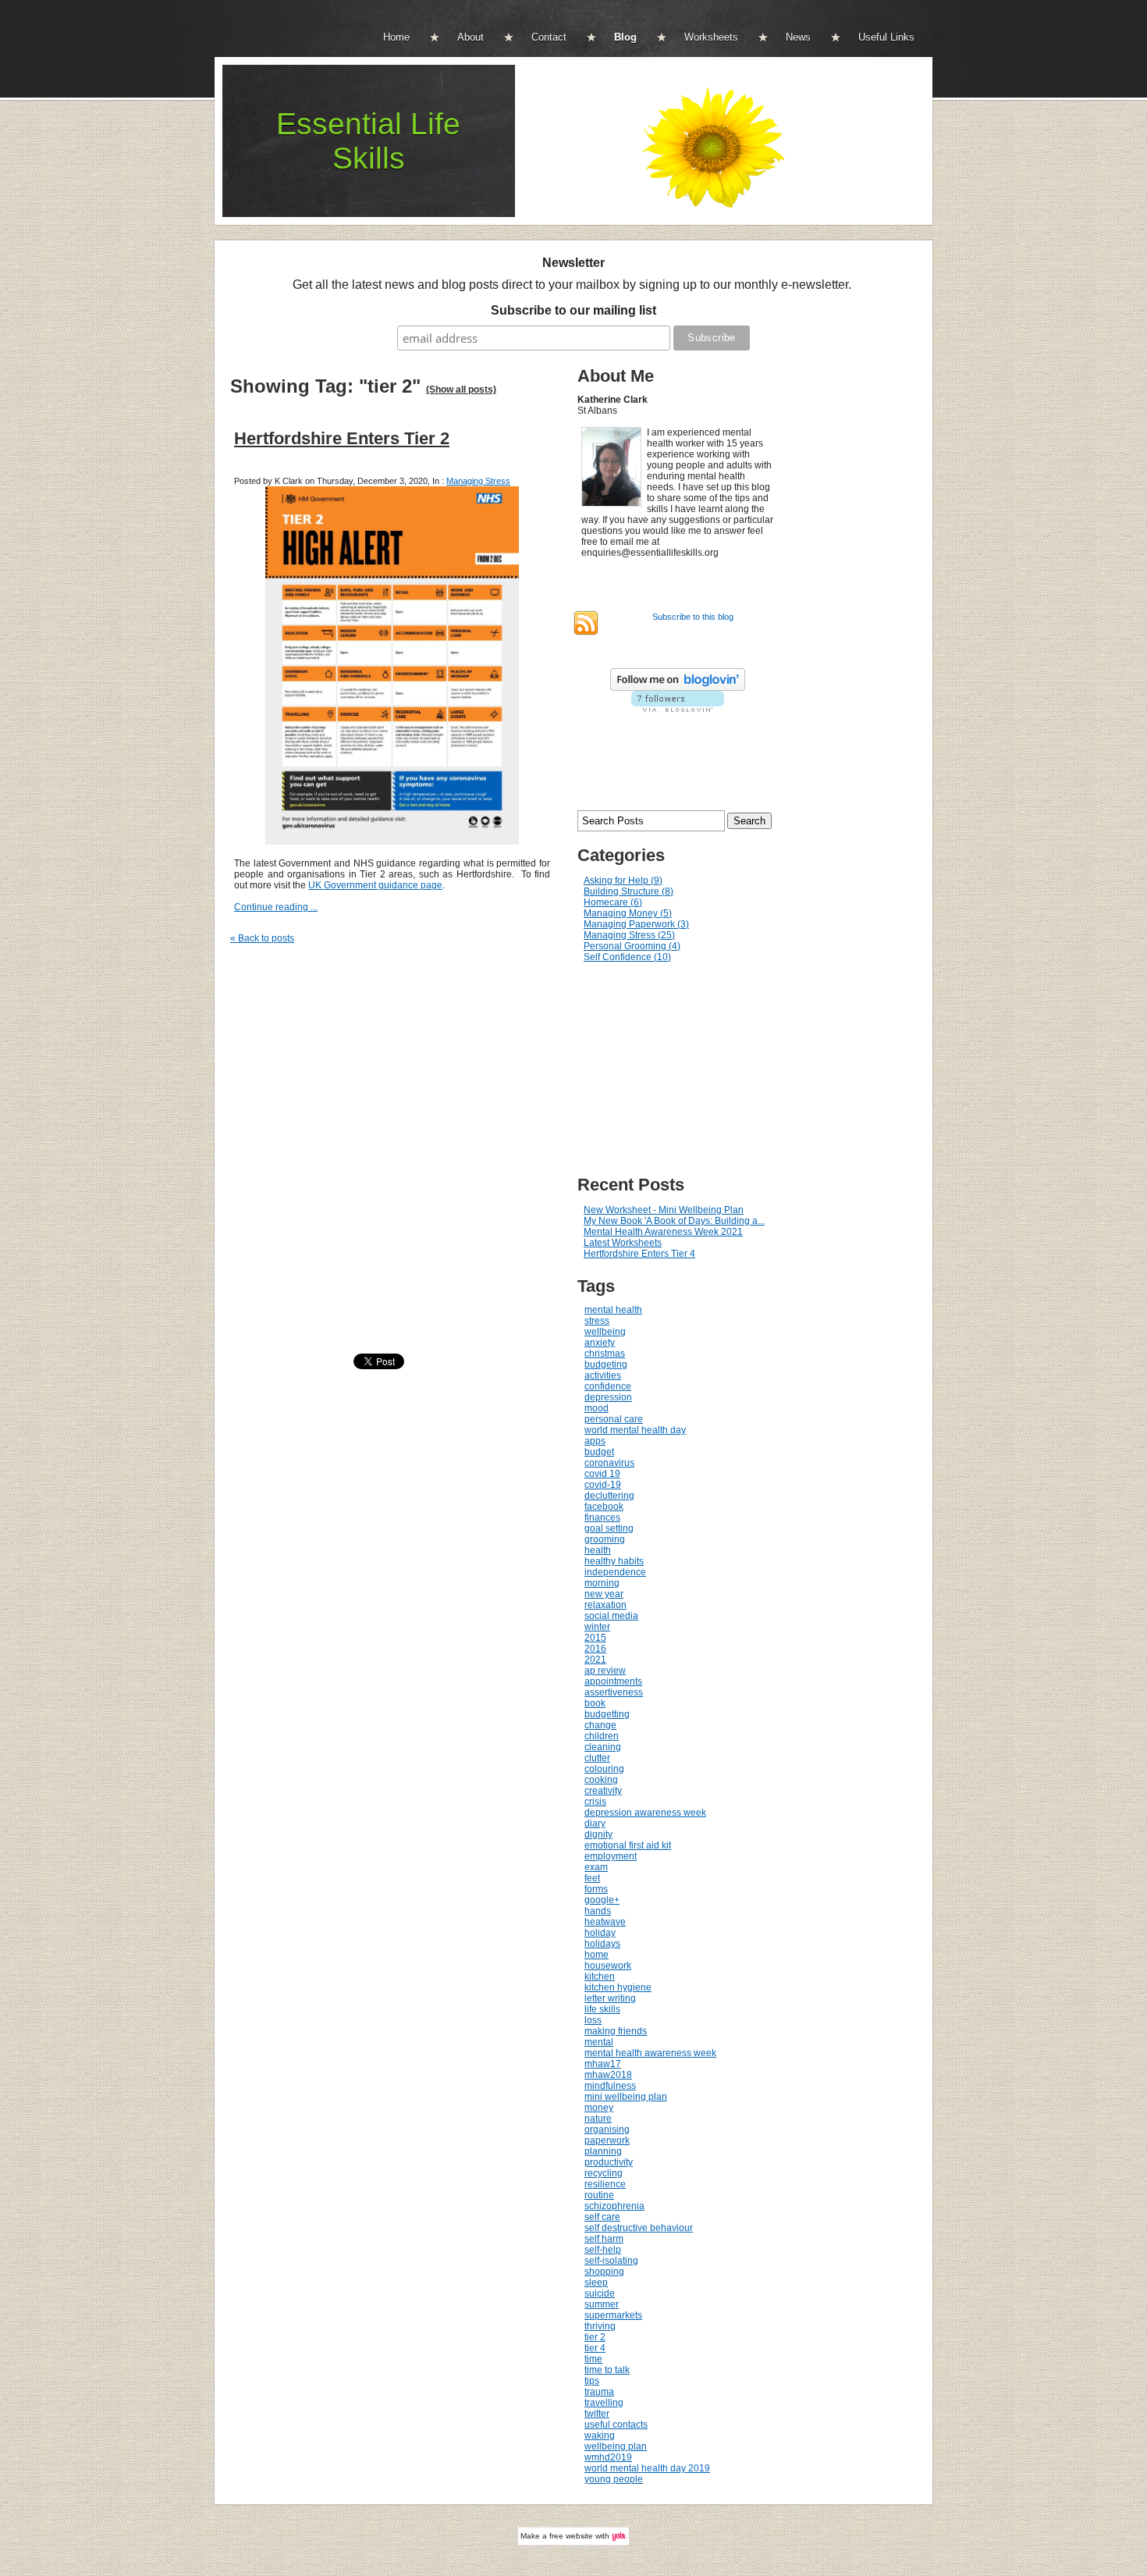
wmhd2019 (608, 2457)
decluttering (609, 1496)
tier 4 (595, 2348)
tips (592, 2381)
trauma (599, 2392)
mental (599, 2042)
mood (597, 1408)
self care (602, 2217)
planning (603, 2151)
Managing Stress (478, 481)
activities (603, 1375)
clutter (597, 1758)
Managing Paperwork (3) (636, 924)
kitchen (600, 1976)
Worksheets (711, 37)
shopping (604, 2272)
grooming (605, 1539)
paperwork (607, 2140)
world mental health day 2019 (647, 2468)
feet (592, 1878)
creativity (603, 1791)
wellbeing (605, 1332)
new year (604, 1594)
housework (608, 1966)
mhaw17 (603, 2064)
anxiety (600, 1343)
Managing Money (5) (628, 913)
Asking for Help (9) (623, 881)
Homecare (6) (613, 902)
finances (602, 1517)
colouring (604, 1769)
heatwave (605, 1922)
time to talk (607, 2370)
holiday (600, 1933)
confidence (608, 1386)
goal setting (609, 1528)
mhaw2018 (608, 2075)
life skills (602, 2009)
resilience (605, 2184)
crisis (595, 1802)
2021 (595, 1660)
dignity (598, 1834)
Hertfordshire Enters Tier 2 (342, 438)
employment (611, 1856)
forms (596, 1889)
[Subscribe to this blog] (586, 623)
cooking (601, 1780)
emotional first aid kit (628, 1845)
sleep (596, 2282)
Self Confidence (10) (627, 957)
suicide (600, 2293)
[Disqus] (400, 1150)
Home (396, 37)
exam (596, 1867)
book (595, 1703)
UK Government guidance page (375, 885)
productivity (609, 2162)
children (602, 1736)
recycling (604, 2173)
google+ (602, 1900)
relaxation (605, 1605)
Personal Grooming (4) (632, 946)
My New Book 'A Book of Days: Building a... (674, 1221)
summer (602, 2304)
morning (602, 1583)
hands (598, 1911)
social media (611, 1616)
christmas (605, 1354)
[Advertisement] (691, 1069)
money (599, 2108)
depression (608, 1397)
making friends (616, 2031)
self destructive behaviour (639, 2228)
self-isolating (611, 2261)
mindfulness (610, 2086)
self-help (603, 2250)
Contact (549, 37)
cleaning (603, 1747)
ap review (605, 1670)
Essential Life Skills (368, 141)
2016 (595, 1649)
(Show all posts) (461, 390)
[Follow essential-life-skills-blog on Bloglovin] (678, 688)
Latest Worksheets (623, 1243)
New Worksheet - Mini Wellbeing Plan (664, 1210)
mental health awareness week (650, 2053)
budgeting (606, 1364)
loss (593, 2020)
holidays (602, 1944)
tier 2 (595, 2337)
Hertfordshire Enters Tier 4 (639, 1254)
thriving (600, 2326)
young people (614, 2479)
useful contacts (616, 2425)
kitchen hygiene (618, 1987)
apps (595, 1441)
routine (599, 2195)
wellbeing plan (616, 2446)
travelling (604, 2403)
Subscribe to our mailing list (573, 310)
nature (598, 2119)
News (798, 37)
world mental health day (635, 1430)
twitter (597, 2414)
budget (599, 1452)
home (597, 1955)
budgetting (607, 1714)
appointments (613, 1681)
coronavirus (609, 1463)
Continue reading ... (276, 907)
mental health (613, 1310)
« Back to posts (262, 938)
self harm (604, 2239)
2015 (595, 1638)
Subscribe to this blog (693, 617)
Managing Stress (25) (629, 935)
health (598, 1550)
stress (597, 1321)
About (471, 37)
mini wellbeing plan (626, 2097)
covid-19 (603, 1485)
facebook (604, 1507)
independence (615, 1572)
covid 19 (602, 1474)
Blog (625, 37)
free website (571, 2536)
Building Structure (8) (629, 891)
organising (607, 2129)
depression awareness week (645, 1813)
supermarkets (613, 2315)
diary (595, 1823)
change (600, 1725)
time (593, 2359)
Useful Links (886, 37)
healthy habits (614, 1561)
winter (597, 1627)
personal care (614, 1419)
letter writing (610, 1998)
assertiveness (614, 1692)
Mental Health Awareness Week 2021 (663, 1232)
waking (600, 2435)
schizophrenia (614, 2206)
